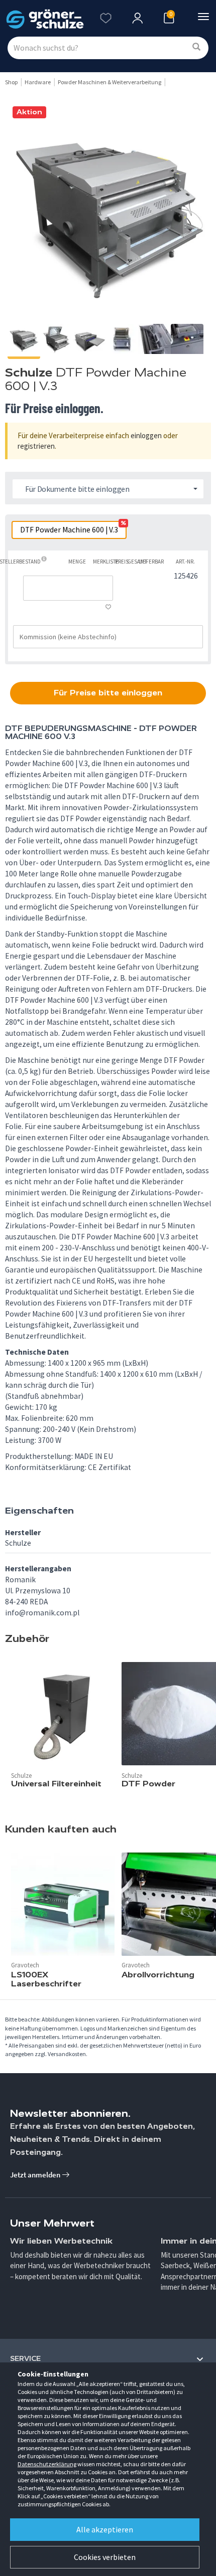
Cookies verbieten (105, 2557)
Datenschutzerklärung (47, 2464)
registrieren (36, 446)
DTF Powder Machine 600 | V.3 (73, 528)
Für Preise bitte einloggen (108, 693)
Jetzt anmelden (36, 2175)
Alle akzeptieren (105, 2529)
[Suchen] (196, 47)
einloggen (146, 435)
